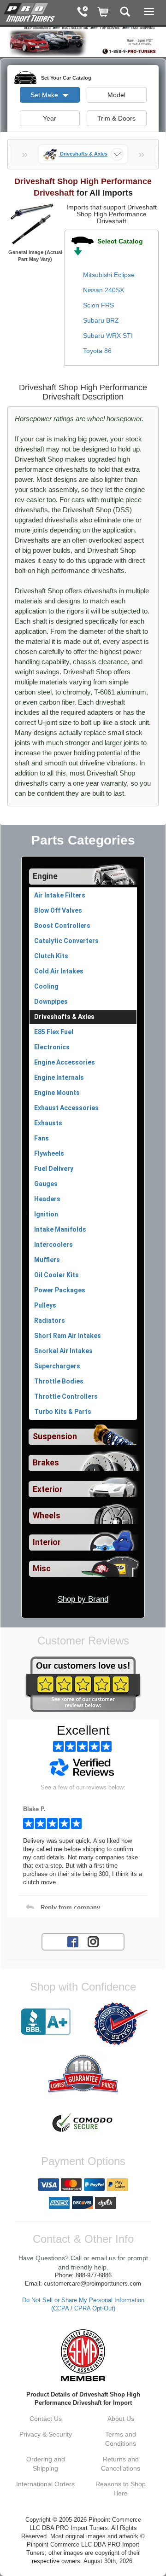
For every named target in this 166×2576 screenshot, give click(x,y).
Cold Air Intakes (59, 971)
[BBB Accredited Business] (45, 2022)
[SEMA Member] (83, 2355)
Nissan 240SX (104, 290)
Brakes (46, 1463)
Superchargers (57, 1366)
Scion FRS (98, 305)
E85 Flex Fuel (54, 1032)
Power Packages (60, 1290)
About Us (121, 2419)
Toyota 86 (97, 351)
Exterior (48, 1489)
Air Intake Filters (60, 895)
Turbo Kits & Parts (63, 1412)
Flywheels (49, 1153)
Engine (45, 876)
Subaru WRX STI (108, 336)
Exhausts (48, 1123)
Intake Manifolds (60, 1229)
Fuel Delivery (54, 1169)
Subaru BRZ (101, 320)
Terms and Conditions (121, 2439)
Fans (41, 1138)
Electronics (52, 1047)
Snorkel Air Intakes (63, 1351)
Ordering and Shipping (46, 2464)
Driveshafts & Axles (64, 1017)
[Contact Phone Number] (82, 13)
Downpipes (51, 1001)
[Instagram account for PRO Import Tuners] (93, 1941)
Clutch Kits (51, 956)
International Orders (45, 2484)
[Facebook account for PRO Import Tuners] (73, 1941)
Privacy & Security (46, 2434)
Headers (47, 1199)
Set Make (45, 95)
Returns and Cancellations (121, 2464)
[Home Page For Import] (30, 12)
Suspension (55, 1436)
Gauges (46, 1184)
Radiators (50, 1320)
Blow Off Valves (58, 910)
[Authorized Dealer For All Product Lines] (121, 2024)
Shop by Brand (83, 1599)
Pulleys (45, 1305)
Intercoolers (53, 1245)
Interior (47, 1542)
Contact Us (46, 2419)
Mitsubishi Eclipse (109, 275)
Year (50, 118)
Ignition (46, 1214)
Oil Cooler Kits (56, 1275)
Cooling (46, 986)
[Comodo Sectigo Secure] (83, 2124)
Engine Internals (59, 1077)
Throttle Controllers (66, 1396)
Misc (42, 1569)
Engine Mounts (57, 1093)
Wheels (47, 1516)
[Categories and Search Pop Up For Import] (125, 13)
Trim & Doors (116, 118)
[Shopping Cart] (104, 13)
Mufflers (47, 1260)
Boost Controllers (62, 926)
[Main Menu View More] (149, 12)
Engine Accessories (65, 1062)
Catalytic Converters (66, 941)
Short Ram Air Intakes (68, 1336)
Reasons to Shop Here (121, 2489)
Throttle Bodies (59, 1381)
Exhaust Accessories (66, 1108)
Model (116, 95)
